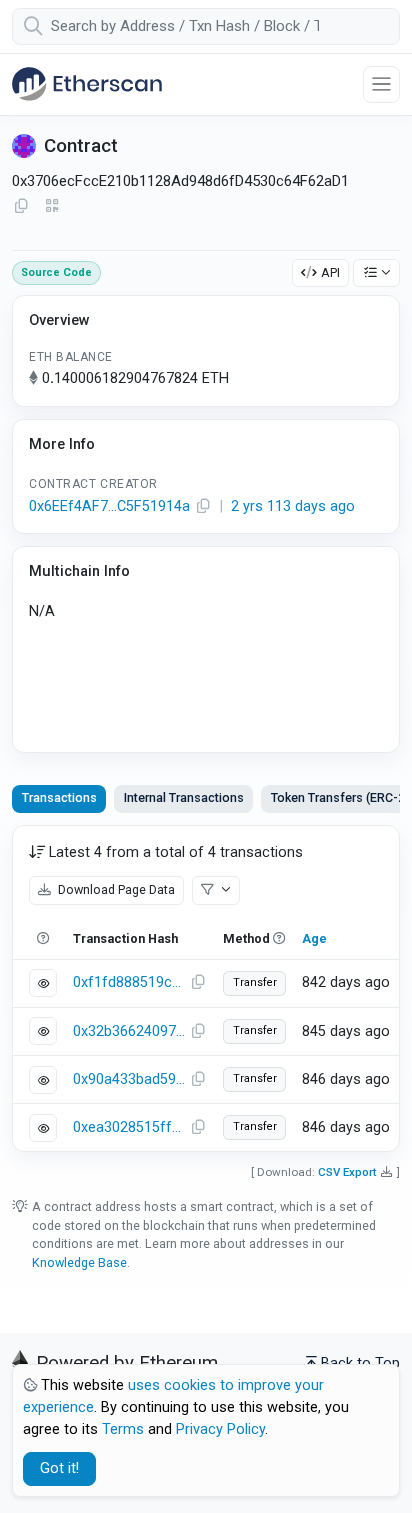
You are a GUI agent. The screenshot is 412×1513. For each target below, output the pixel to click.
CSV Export (347, 1172)
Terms (123, 1429)
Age (314, 938)
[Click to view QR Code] (52, 206)
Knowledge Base (79, 1262)
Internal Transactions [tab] (184, 797)
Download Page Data (115, 889)
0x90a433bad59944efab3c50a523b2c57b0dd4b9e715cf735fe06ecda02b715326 (129, 1079)
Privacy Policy (220, 1429)
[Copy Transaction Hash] (198, 983)
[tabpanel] (206, 988)
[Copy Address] (21, 207)
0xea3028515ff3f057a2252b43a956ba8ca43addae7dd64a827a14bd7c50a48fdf (129, 1127)
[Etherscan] (87, 84)
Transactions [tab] (59, 797)
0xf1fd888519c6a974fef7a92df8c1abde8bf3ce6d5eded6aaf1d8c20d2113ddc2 (129, 982)
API (330, 272)
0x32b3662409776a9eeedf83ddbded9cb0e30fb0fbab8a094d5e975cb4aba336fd (129, 1031)
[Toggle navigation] (381, 84)
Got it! (59, 1468)
